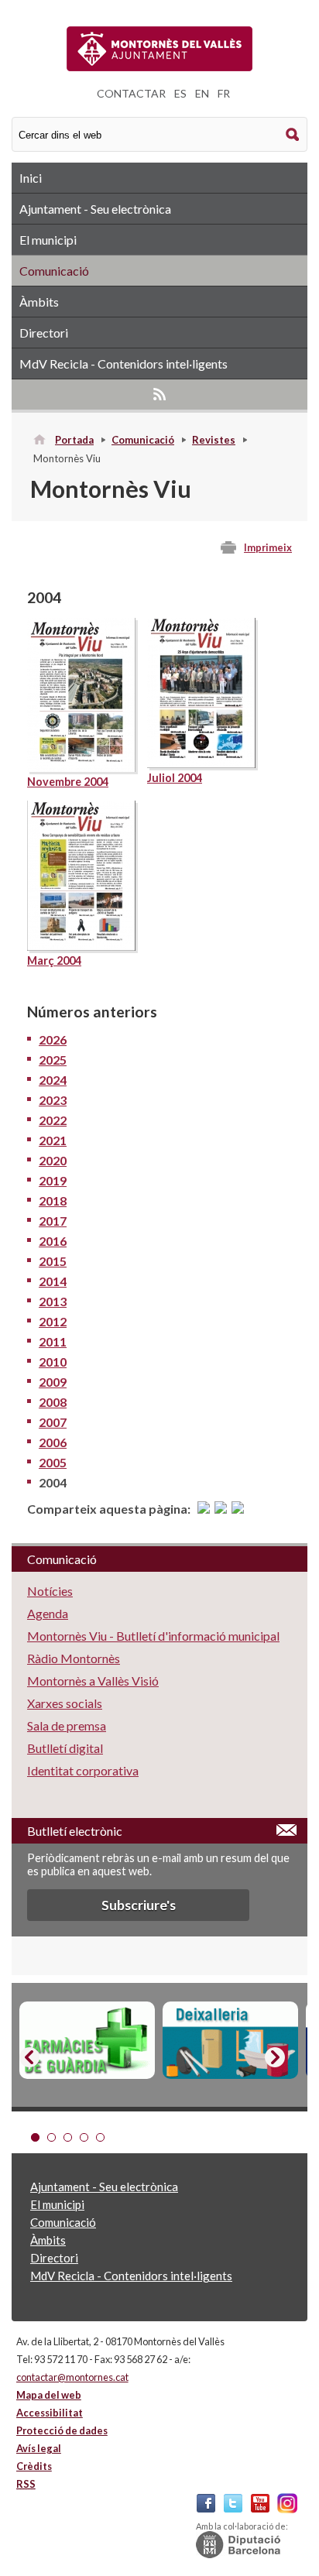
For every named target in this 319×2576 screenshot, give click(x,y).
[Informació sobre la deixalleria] (230, 2040)
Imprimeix (268, 547)
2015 (53, 1261)
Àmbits (39, 302)
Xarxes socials (65, 1703)
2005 (53, 1462)
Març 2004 (54, 960)
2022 (53, 1120)
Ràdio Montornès (74, 1658)
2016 (53, 1241)
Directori (44, 333)
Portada (74, 440)
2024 (53, 1080)
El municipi (48, 240)
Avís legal (39, 2448)
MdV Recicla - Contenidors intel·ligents (123, 364)
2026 (53, 1039)
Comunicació (54, 271)
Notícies (50, 1591)
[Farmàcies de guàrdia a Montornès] (87, 2040)
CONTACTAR (131, 93)
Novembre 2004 (68, 782)
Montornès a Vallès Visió (93, 1681)
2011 (53, 1341)
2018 (53, 1201)
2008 (53, 1402)
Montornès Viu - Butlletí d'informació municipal (153, 1636)
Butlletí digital (65, 1748)
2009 (53, 1382)
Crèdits (34, 2466)
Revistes (214, 440)
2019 (53, 1180)
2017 (53, 1221)
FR (224, 93)
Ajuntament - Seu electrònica (95, 209)
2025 (53, 1060)
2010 (53, 1362)
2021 (53, 1140)
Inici (31, 178)
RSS (159, 394)
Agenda (48, 1613)
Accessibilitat (50, 2413)
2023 (53, 1100)
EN (202, 93)
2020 (53, 1160)
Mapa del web (49, 2395)
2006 (53, 1442)
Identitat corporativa (83, 1770)
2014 (53, 1281)
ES (180, 93)
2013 (53, 1301)
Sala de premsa (67, 1725)
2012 (53, 1321)
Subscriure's (139, 1905)
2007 (53, 1422)
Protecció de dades (62, 2430)
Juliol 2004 (175, 778)
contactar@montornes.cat (72, 2377)
